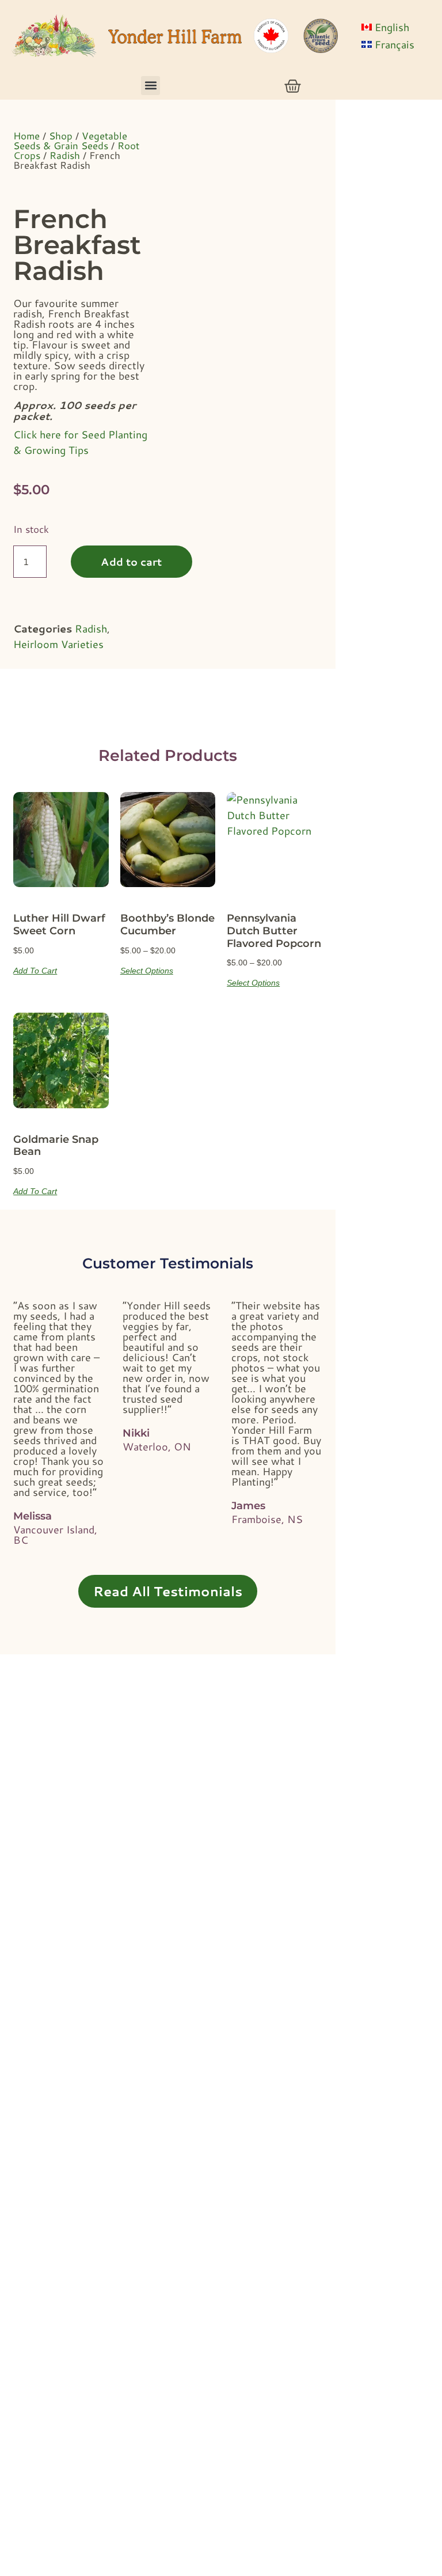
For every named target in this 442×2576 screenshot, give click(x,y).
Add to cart (131, 562)
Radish (65, 155)
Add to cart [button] (35, 970)
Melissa (33, 1516)
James (248, 1506)
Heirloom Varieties (58, 644)
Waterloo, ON (157, 1446)
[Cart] (293, 86)
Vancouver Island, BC (55, 1535)
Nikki (136, 1433)
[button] (150, 86)
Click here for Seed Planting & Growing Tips (80, 442)
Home (26, 135)
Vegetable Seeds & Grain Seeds (70, 140)
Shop (61, 135)
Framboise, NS (267, 1519)
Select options (147, 970)
